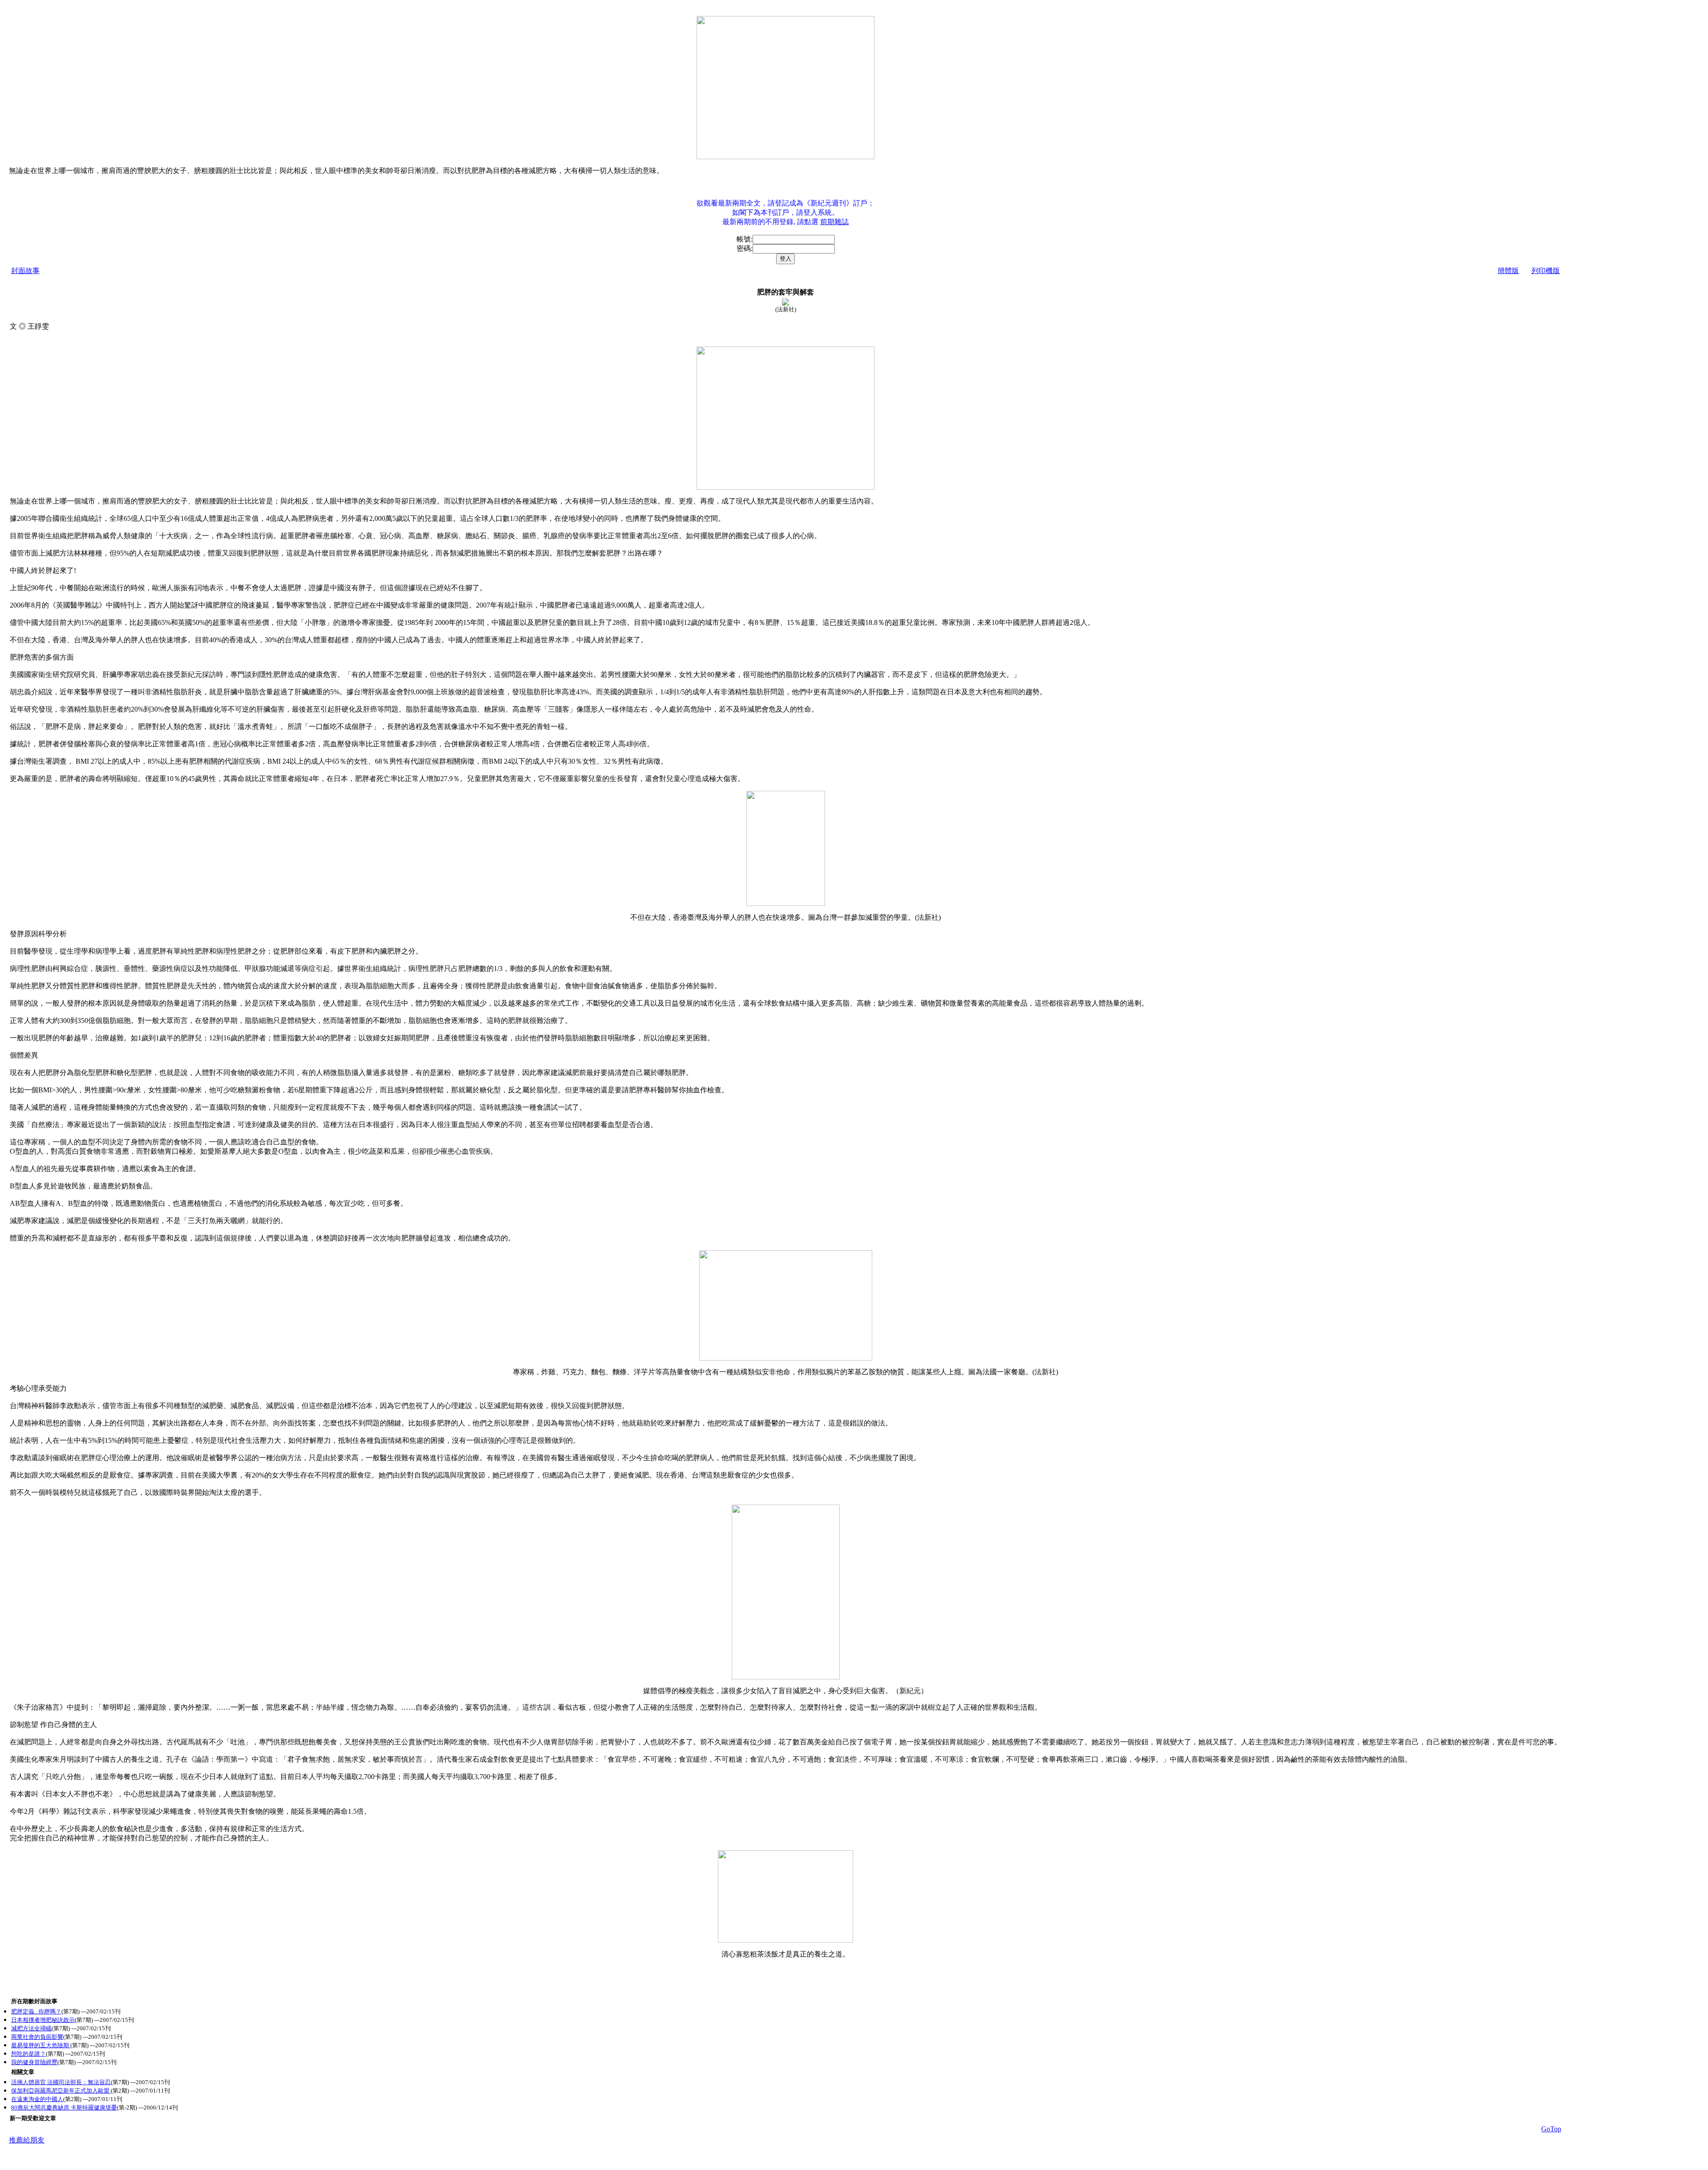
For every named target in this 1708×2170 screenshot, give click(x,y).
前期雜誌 (834, 222)
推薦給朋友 (27, 2140)
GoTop (1551, 2129)
